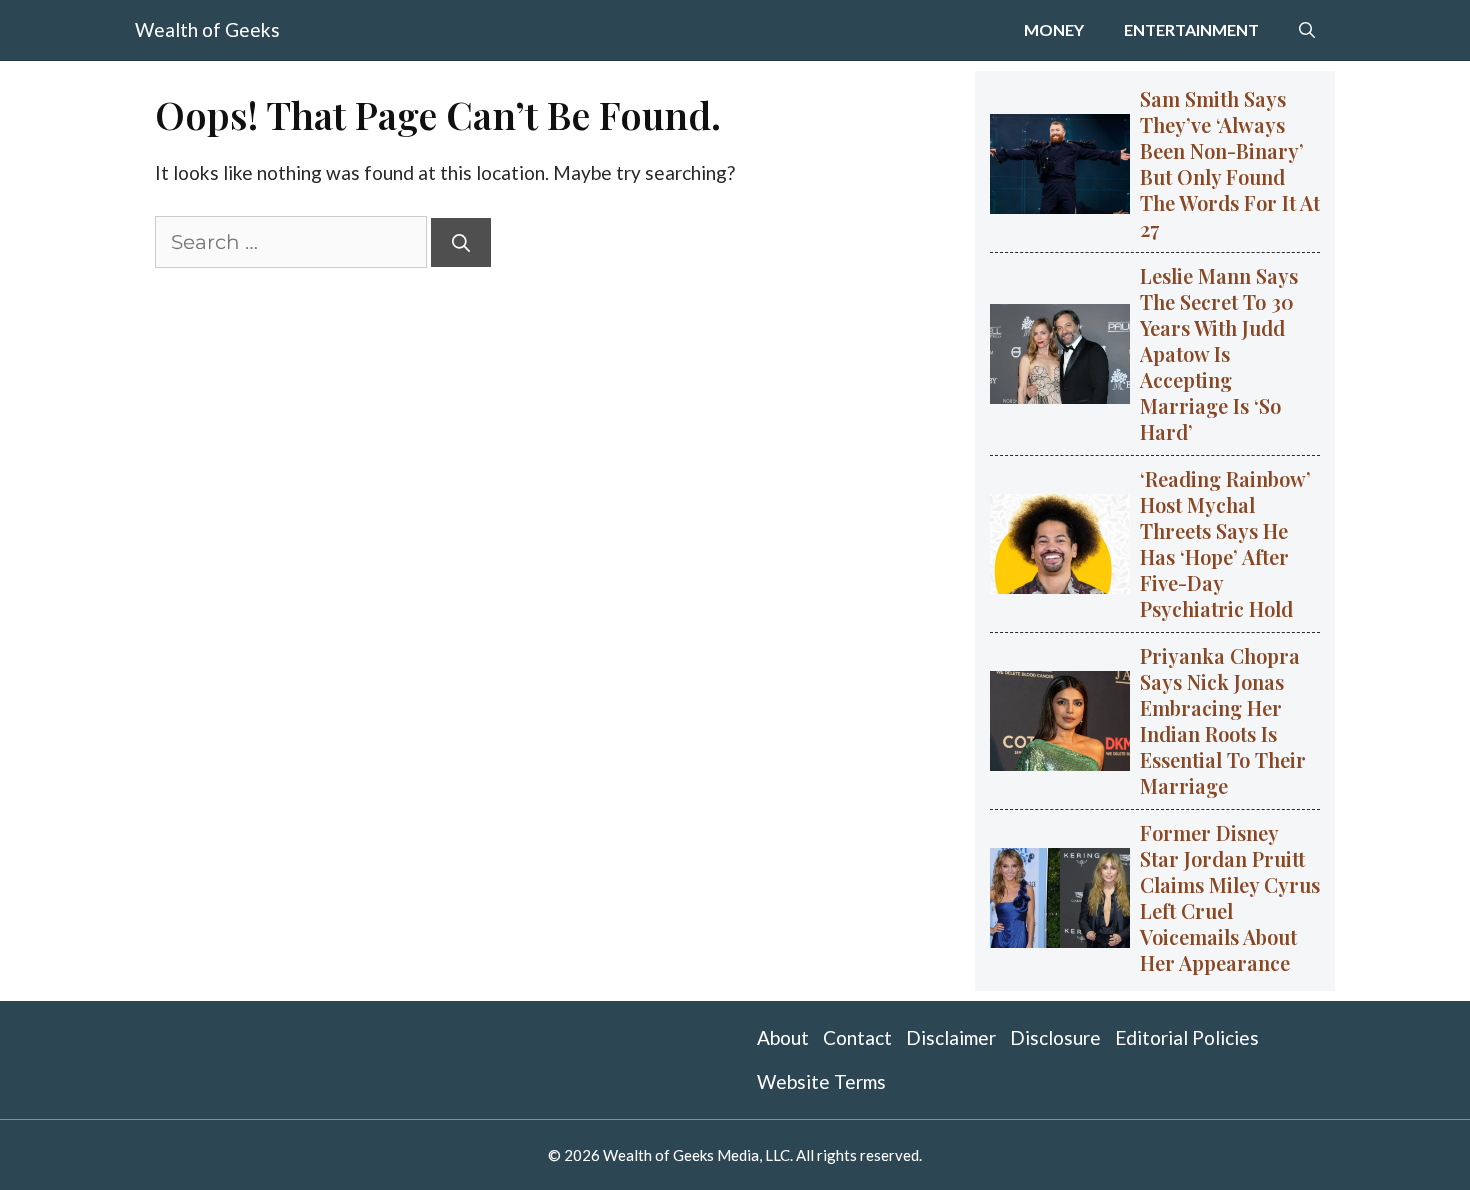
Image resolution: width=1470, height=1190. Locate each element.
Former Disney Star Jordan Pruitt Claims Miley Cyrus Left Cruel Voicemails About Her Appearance (1230, 897)
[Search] (461, 242)
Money (1054, 29)
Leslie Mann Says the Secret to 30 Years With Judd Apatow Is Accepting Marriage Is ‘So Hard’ (1219, 353)
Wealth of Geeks (207, 29)
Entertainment (1191, 29)
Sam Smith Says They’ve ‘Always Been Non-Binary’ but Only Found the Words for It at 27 (1230, 163)
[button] (1307, 30)
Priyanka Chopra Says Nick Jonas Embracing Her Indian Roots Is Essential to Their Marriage (1223, 720)
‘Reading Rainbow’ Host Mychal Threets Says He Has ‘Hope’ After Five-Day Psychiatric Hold (1225, 543)
